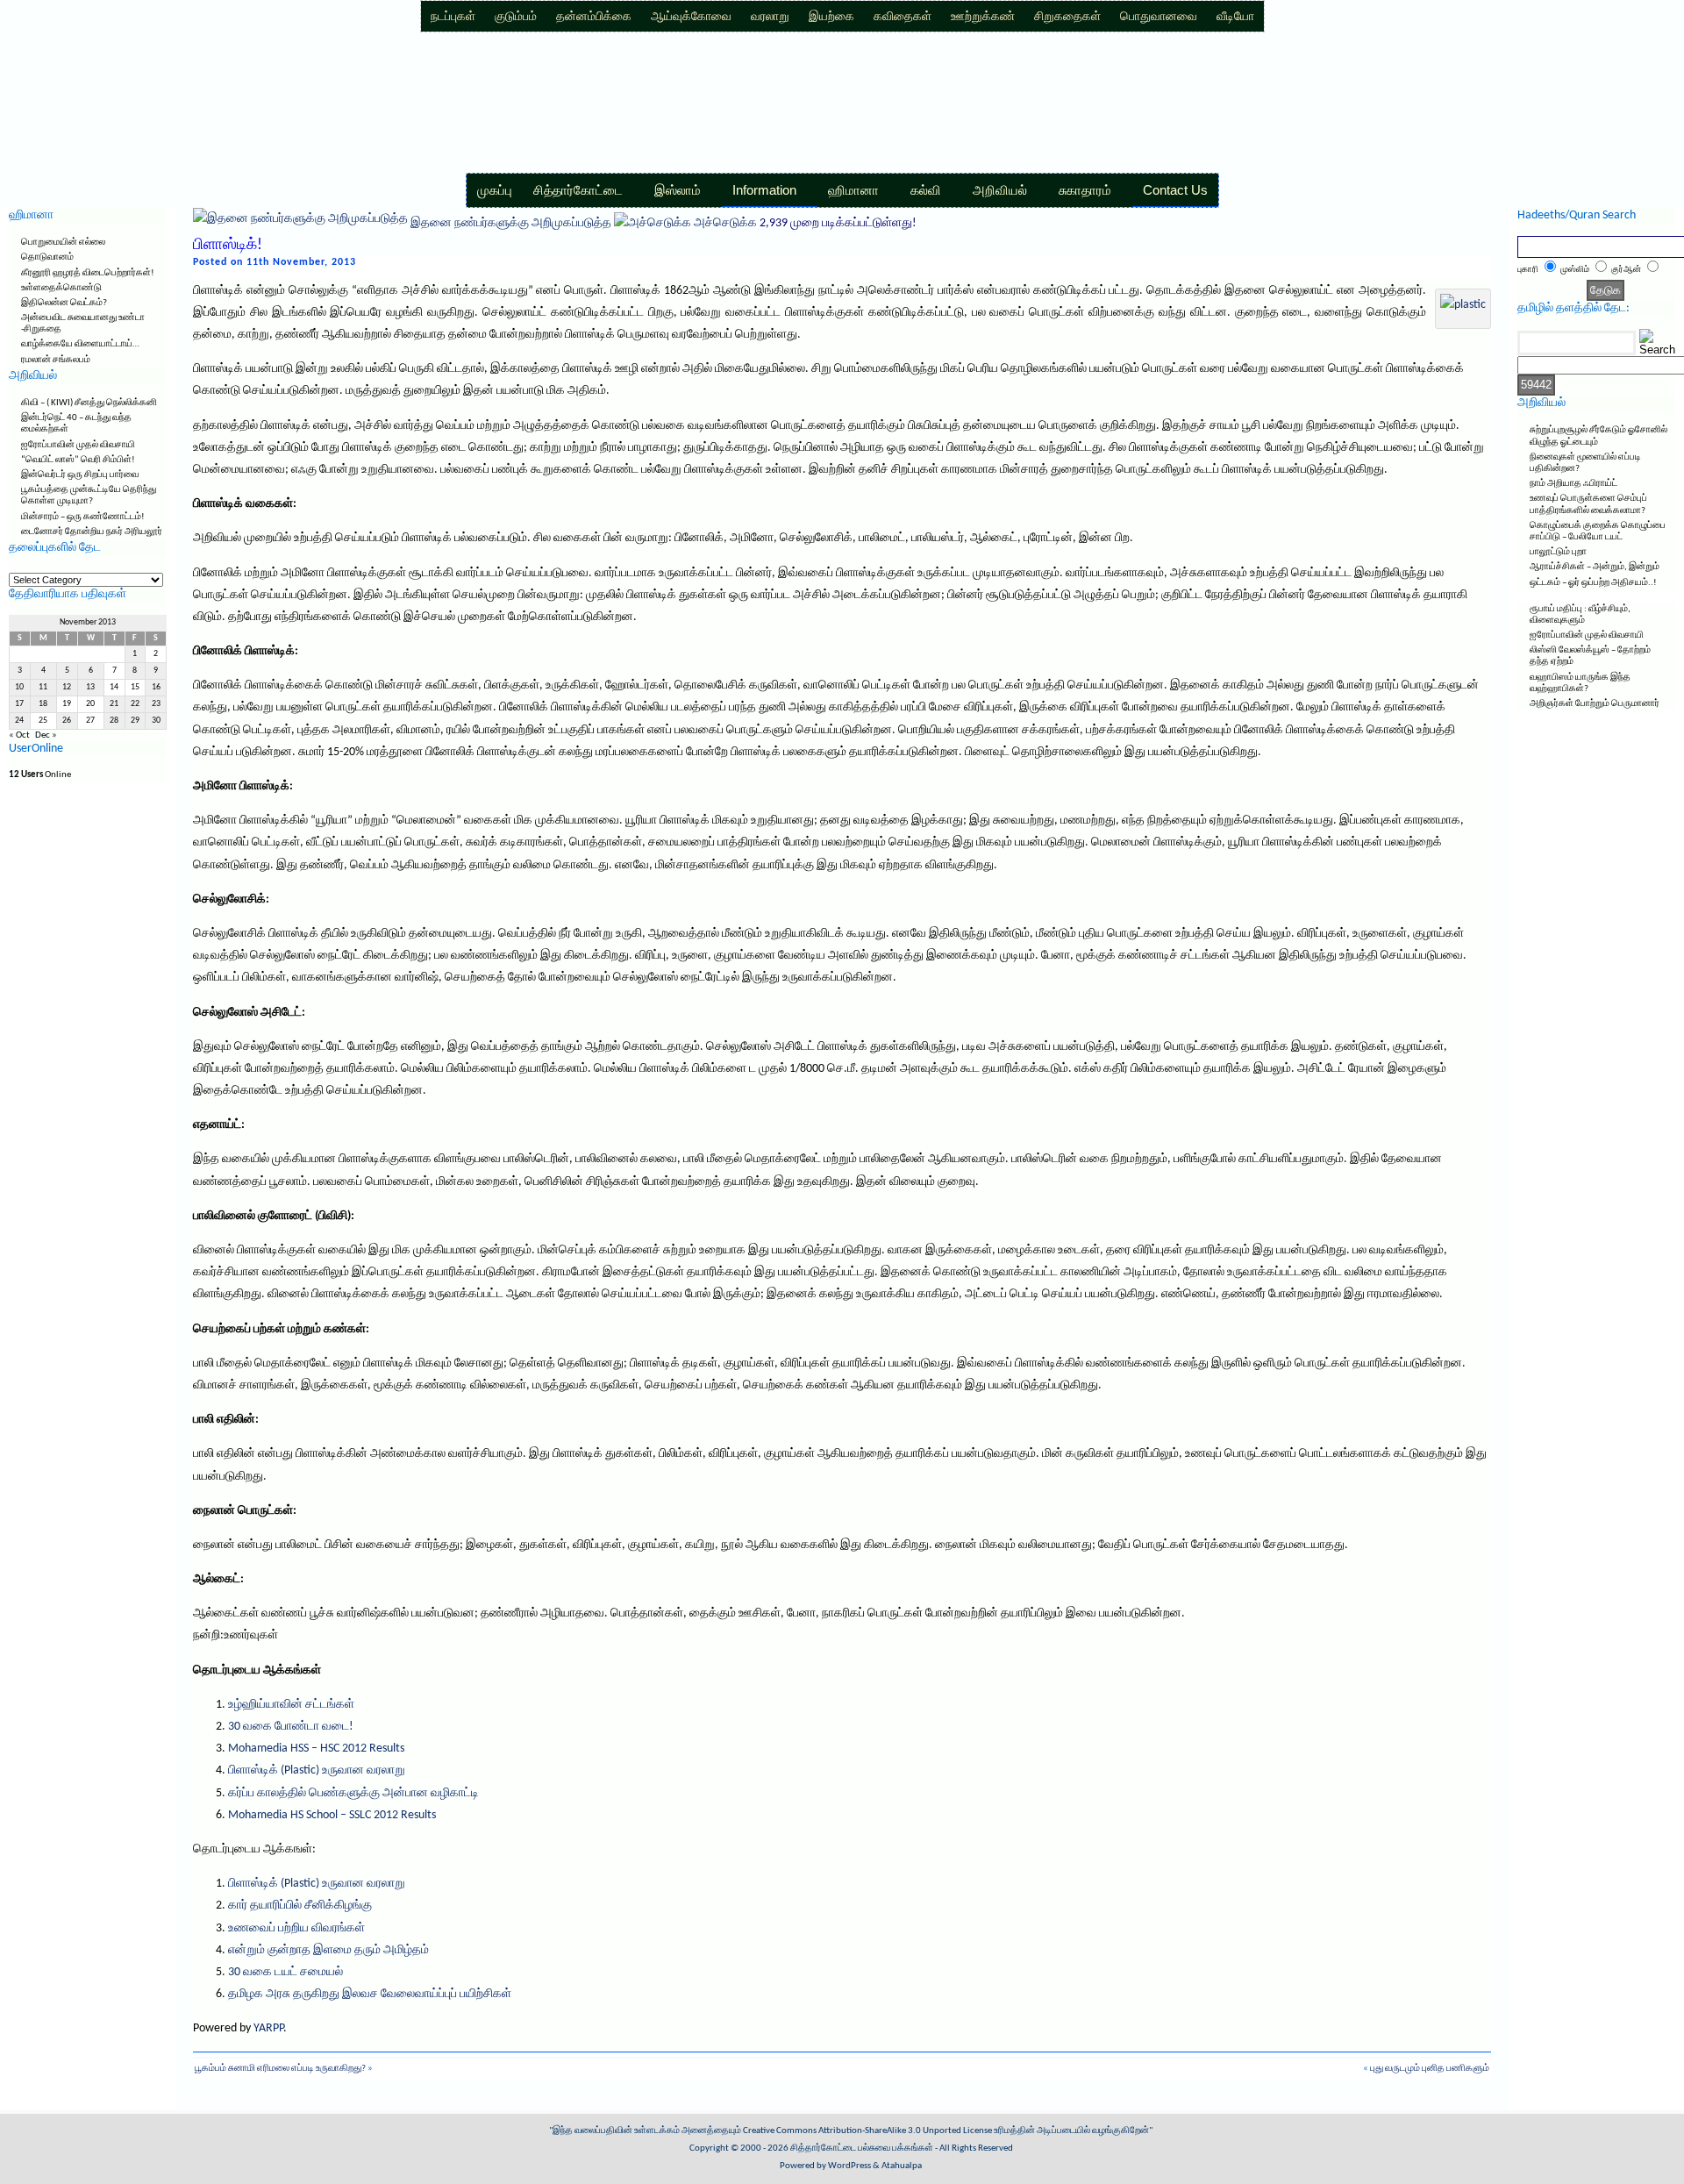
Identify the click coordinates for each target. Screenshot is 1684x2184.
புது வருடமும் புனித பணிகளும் (1430, 2069)
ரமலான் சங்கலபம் (56, 360)
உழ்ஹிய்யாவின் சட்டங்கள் (291, 1705)
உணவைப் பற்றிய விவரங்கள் (296, 1928)
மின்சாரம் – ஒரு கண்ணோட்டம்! (83, 517)
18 (43, 704)
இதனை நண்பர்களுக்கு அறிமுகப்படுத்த (511, 223)
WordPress (849, 2166)
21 (114, 704)
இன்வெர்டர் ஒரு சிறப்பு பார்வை (80, 475)
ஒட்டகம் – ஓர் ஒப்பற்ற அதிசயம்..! (1593, 583)
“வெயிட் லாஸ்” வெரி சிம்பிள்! (78, 460)
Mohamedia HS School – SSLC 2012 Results (332, 1815)
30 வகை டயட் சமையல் (285, 1972)
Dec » (46, 735)
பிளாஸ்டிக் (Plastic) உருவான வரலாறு (317, 1770)
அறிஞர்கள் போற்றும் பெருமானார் (1595, 704)
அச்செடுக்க (725, 223)
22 (135, 704)
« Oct (19, 735)
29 (135, 721)
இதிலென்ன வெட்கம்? (64, 303)
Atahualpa (902, 2166)
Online (40, 775)
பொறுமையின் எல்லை (63, 243)
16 (156, 687)
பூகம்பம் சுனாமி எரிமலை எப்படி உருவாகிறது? (280, 2069)
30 (156, 721)
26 (67, 721)
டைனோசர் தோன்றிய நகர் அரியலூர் (92, 532)
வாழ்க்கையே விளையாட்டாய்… (80, 344)
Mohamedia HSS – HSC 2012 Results (316, 1749)
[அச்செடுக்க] (653, 223)
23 (156, 704)
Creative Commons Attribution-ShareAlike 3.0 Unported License (867, 2131)
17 (19, 704)
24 (19, 721)
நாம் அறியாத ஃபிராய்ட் (1573, 484)
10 (19, 687)
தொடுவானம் (47, 257)
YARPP (268, 2028)
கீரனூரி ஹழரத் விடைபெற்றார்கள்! (88, 273)
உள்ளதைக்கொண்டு (61, 288)
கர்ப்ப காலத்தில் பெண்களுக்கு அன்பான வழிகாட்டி (353, 1793)
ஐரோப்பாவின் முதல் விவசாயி (78, 445)
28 (114, 721)
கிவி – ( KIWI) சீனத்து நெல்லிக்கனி (89, 403)
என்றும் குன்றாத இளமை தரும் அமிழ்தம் (328, 1950)
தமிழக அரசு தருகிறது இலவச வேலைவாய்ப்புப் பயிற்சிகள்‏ (370, 1994)
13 (90, 687)
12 (67, 687)
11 (43, 687)
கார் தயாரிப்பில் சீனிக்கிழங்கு (300, 1906)
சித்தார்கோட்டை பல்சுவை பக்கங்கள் (862, 2148)
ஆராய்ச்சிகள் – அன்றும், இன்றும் (1595, 567)
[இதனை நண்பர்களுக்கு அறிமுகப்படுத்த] (300, 223)
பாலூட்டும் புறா (1558, 552)
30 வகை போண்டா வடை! (291, 1727)
